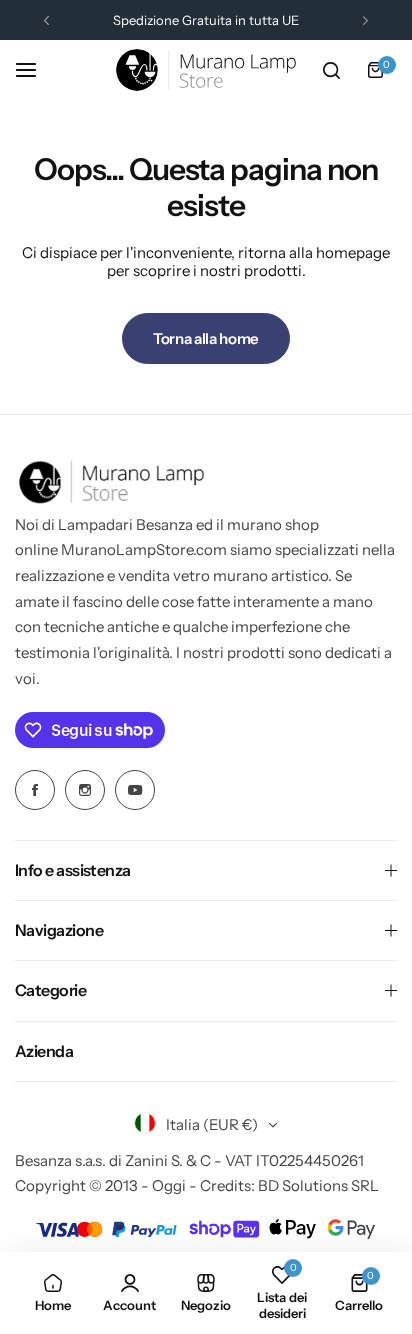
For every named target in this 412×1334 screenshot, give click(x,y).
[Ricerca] (331, 70)
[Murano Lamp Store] (206, 70)
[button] (46, 20)
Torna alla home (206, 338)
